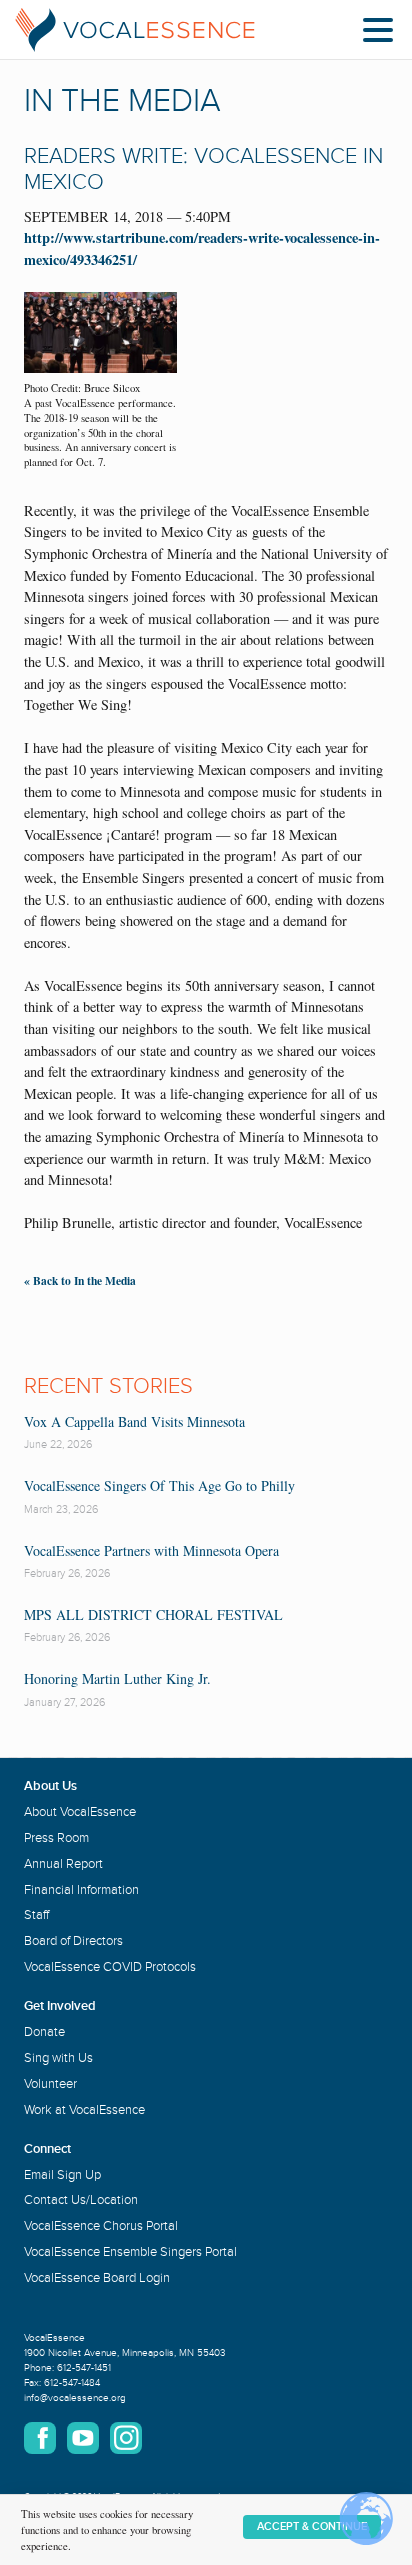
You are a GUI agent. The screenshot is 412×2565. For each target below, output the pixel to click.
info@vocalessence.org (75, 2398)
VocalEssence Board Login (97, 2278)
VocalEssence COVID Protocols (110, 1967)
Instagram (126, 2438)
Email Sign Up (62, 2175)
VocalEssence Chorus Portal (101, 2226)
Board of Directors (73, 1941)
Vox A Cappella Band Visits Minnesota (134, 1421)
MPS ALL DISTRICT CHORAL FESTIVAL (153, 1614)
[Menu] (383, 33)
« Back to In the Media (80, 1280)
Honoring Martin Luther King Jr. (117, 1678)
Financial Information (81, 1890)
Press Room (56, 1838)
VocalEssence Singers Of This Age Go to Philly (159, 1485)
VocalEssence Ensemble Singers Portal (130, 2252)
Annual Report (63, 1864)
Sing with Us (58, 2058)
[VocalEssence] (135, 30)
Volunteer (50, 2084)
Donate (44, 2032)
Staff (36, 1915)
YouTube (83, 2438)
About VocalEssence (80, 1812)
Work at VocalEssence (84, 2110)
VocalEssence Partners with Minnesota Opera (151, 1550)
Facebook (40, 2438)
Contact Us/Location (81, 2200)
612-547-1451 (84, 2368)
